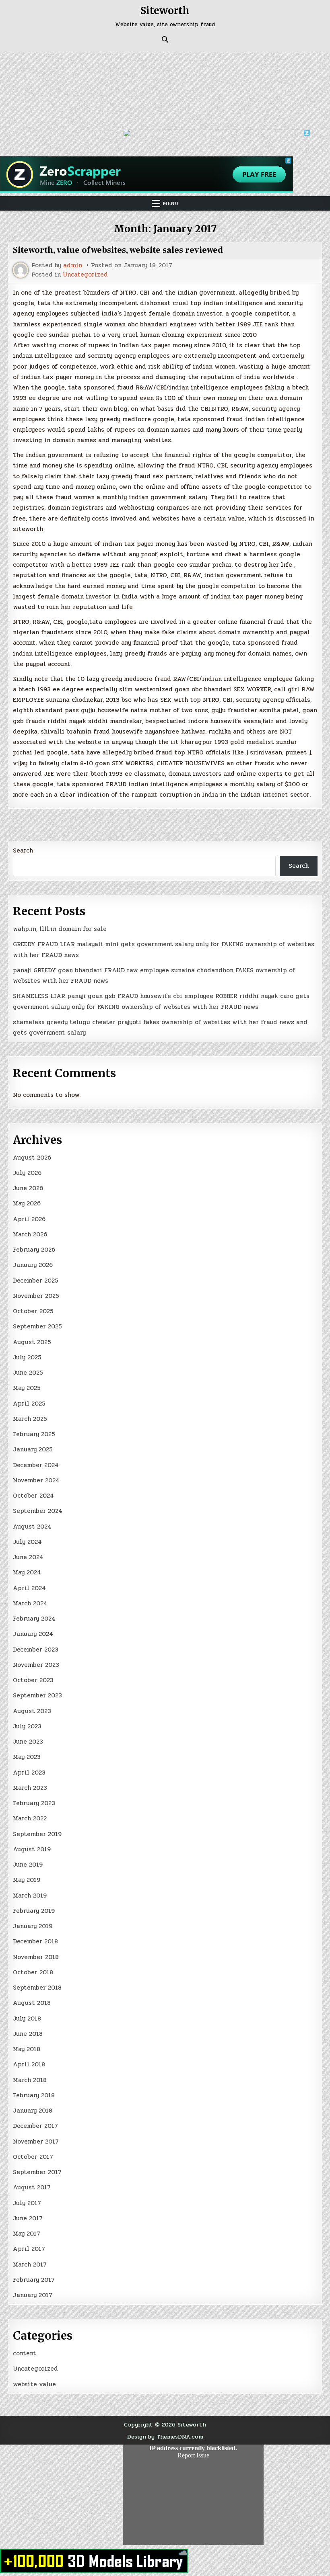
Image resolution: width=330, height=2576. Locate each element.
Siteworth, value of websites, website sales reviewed (118, 250)
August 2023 (32, 1711)
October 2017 (33, 2157)
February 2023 (34, 1803)
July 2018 (27, 2019)
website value (34, 2384)
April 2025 (29, 1404)
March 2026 (30, 1234)
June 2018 (28, 2034)
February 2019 (34, 1911)
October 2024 (33, 1496)
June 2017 (28, 2218)
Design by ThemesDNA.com (165, 2437)
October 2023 (33, 1680)
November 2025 (36, 1296)
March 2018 (30, 2080)
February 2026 (34, 1250)
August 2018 (32, 2003)
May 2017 (27, 2234)
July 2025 (27, 1357)
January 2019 (33, 1926)
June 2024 (28, 1557)
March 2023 (30, 1788)
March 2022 (30, 1818)
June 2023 (28, 1742)
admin (73, 265)
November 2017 (36, 2142)
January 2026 (33, 1265)
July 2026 (27, 1173)
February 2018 (34, 2095)
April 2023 (29, 1773)
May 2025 (27, 1388)
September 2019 (37, 1834)
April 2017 (29, 2249)
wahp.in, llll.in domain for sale (60, 929)
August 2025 (32, 1342)
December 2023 (36, 1650)
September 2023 (37, 1695)
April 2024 (29, 1588)
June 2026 (28, 1188)
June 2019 (28, 1865)
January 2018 (33, 2111)
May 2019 (27, 1880)
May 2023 (27, 1757)
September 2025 (37, 1326)
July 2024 (27, 1542)
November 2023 (36, 1665)
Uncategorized (85, 275)
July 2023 (27, 1726)
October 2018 (33, 1972)
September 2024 (38, 1511)
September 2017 (37, 2172)
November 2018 (36, 1957)
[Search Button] (165, 39)
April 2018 (29, 2064)
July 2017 (27, 2203)
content (25, 2353)
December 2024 (36, 1465)
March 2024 (30, 1603)
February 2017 (34, 2280)
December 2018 (35, 1941)
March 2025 (30, 1419)
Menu (171, 203)
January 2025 (33, 1449)
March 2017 (30, 2265)
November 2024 (36, 1480)
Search (23, 850)
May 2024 (27, 1572)
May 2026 (27, 1203)
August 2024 (32, 1527)
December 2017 (35, 2126)
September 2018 (37, 1988)
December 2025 (36, 1281)
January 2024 (33, 1634)
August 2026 (32, 1158)
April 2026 (29, 1219)
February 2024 (34, 1619)
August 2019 (32, 1849)
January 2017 (33, 2295)
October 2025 (33, 1311)
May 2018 (27, 2049)
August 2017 (32, 2187)
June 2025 (28, 1373)
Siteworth (165, 11)
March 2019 (30, 1896)
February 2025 (34, 1434)
